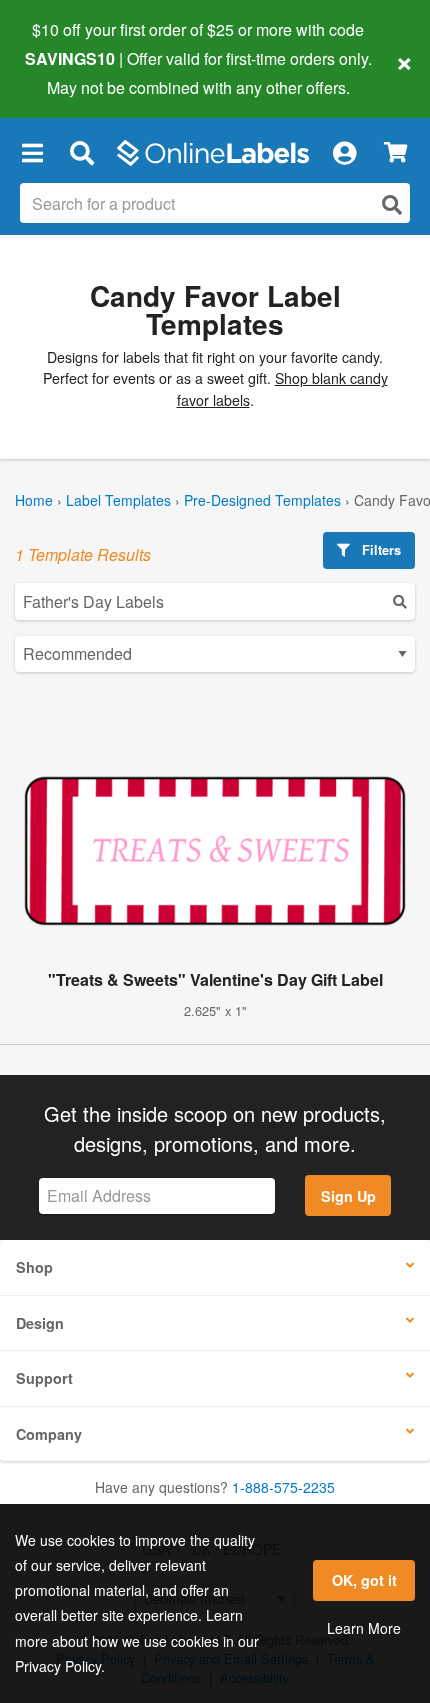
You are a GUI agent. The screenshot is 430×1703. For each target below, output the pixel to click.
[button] (32, 153)
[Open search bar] (81, 153)
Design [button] (40, 1323)
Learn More (364, 1628)
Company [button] (49, 1434)
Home (34, 500)
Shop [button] (34, 1267)
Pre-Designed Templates (262, 500)
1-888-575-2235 (283, 1487)
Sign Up (348, 1196)
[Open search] (392, 204)
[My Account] (344, 153)
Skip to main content (72, 72)
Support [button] (44, 1378)
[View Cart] (395, 152)
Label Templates (118, 500)
